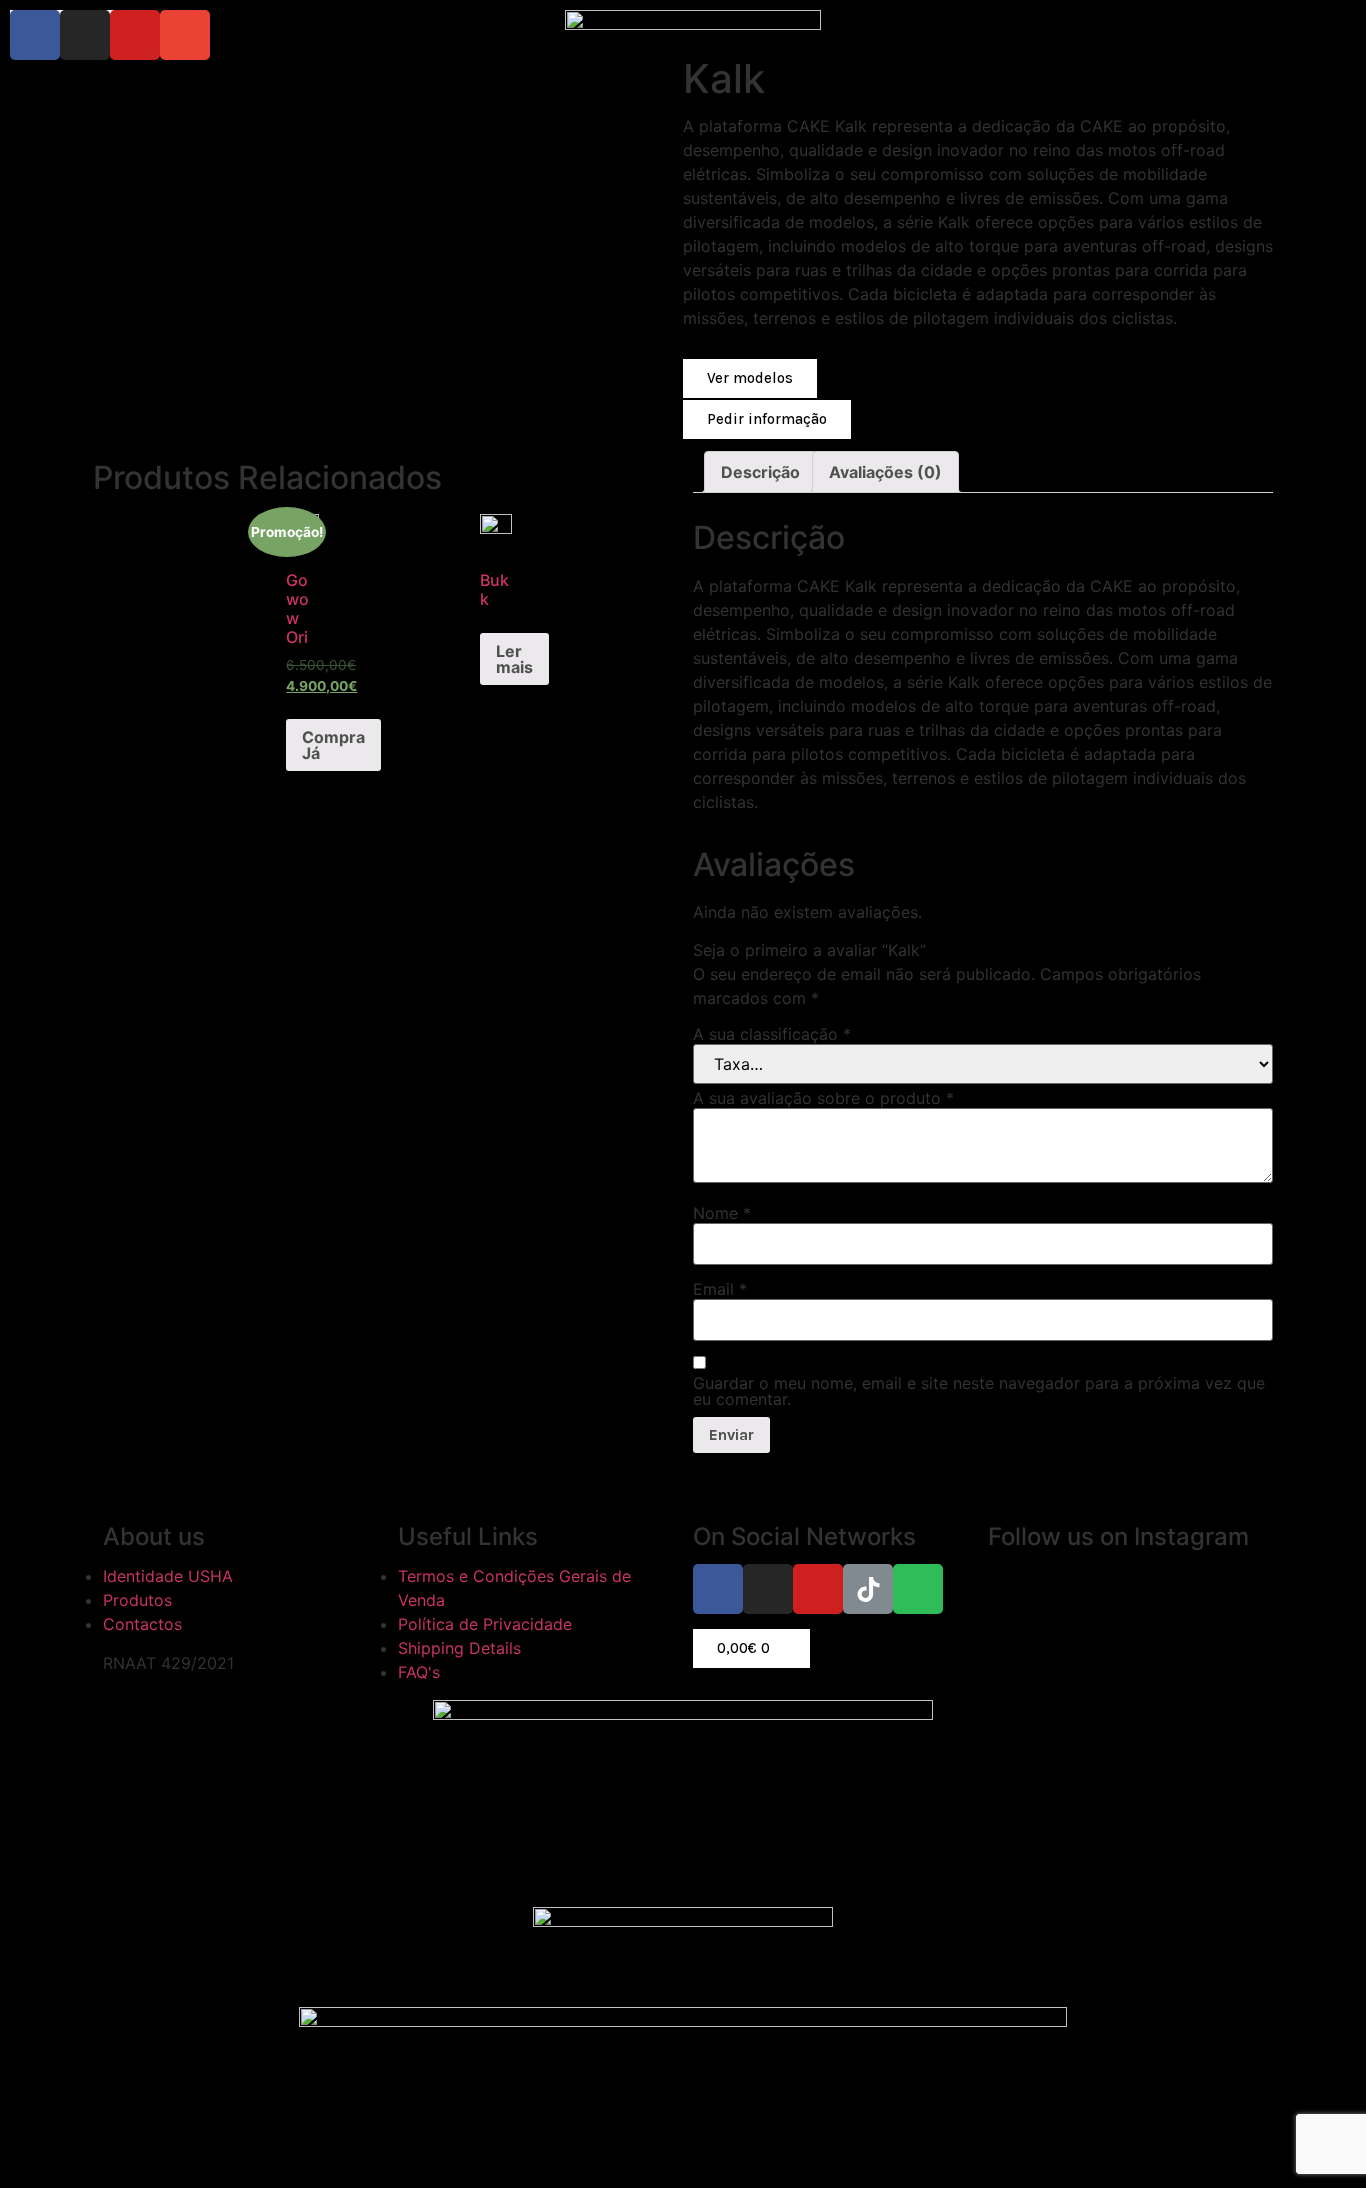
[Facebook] (35, 35)
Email (720, 1289)
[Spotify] (918, 1589)
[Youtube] (135, 35)
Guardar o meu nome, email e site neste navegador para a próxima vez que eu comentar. (979, 1391)
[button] (750, 379)
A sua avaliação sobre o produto (823, 1098)
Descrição (760, 472)
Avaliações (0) (885, 472)
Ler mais (514, 659)
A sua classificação (772, 1034)
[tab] (760, 472)
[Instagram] (85, 35)
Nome (722, 1213)
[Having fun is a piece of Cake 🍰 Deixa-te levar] (1097, 1713)
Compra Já (333, 745)
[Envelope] (185, 35)
